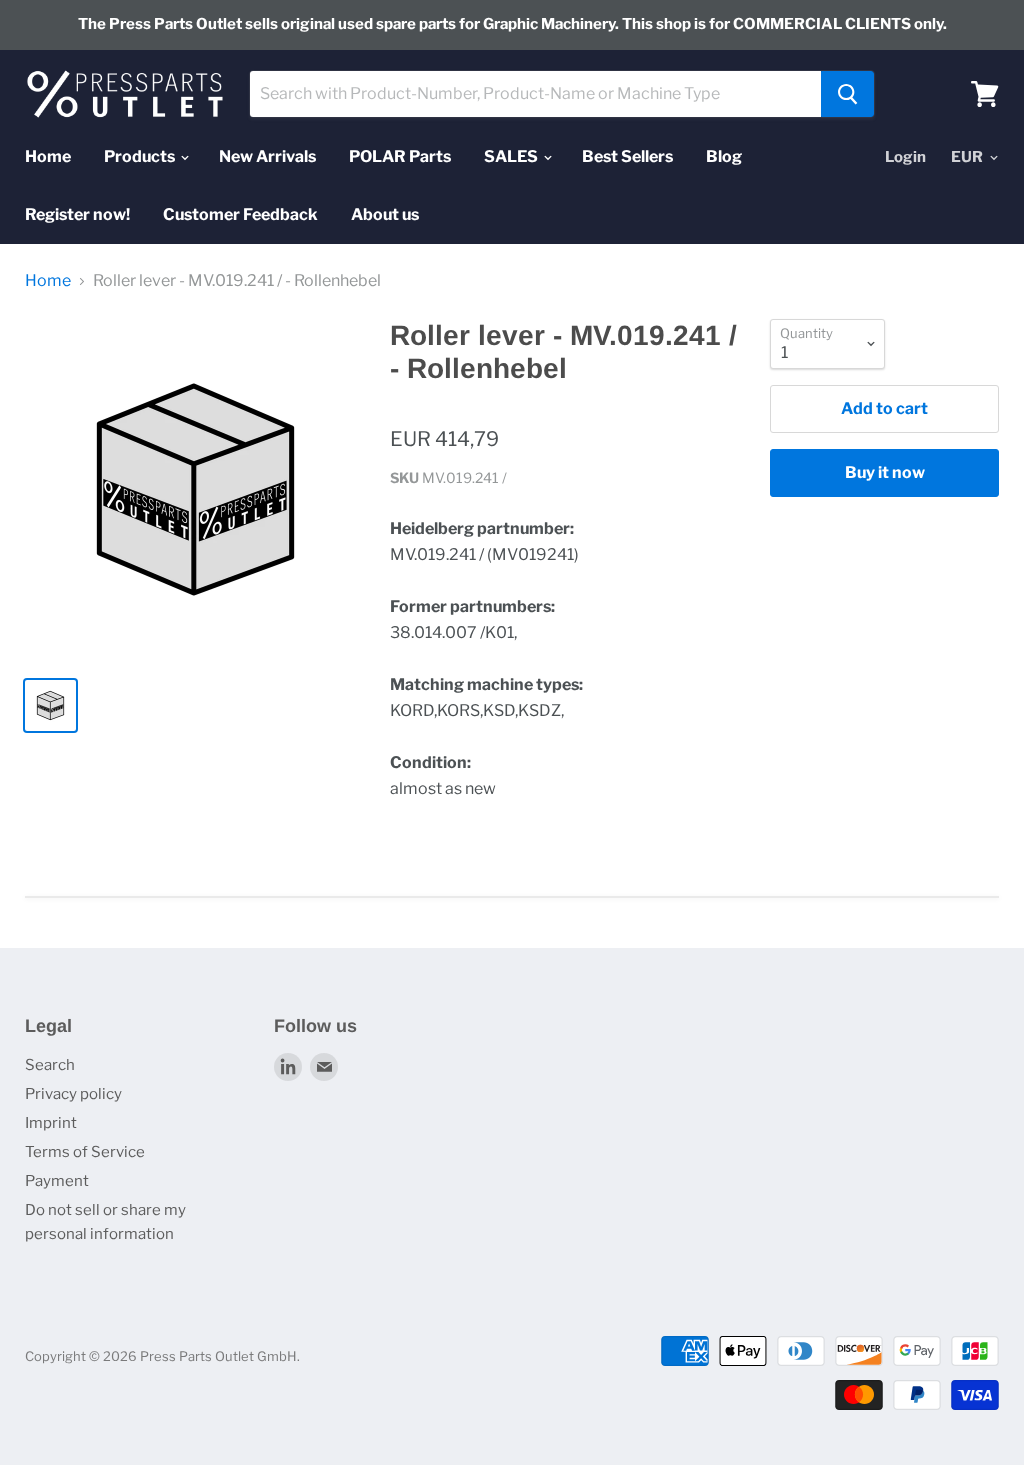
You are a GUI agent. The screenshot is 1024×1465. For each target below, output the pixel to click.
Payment (57, 1181)
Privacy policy (73, 1094)
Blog (724, 156)
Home (48, 156)
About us (385, 214)
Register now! (77, 214)
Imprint (51, 1123)
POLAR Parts (400, 156)
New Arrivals (267, 156)
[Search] (847, 94)
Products (141, 156)
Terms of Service (85, 1152)
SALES (512, 156)
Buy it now (885, 472)
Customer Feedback (240, 214)
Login (905, 157)
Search (50, 1065)
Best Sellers (627, 156)
